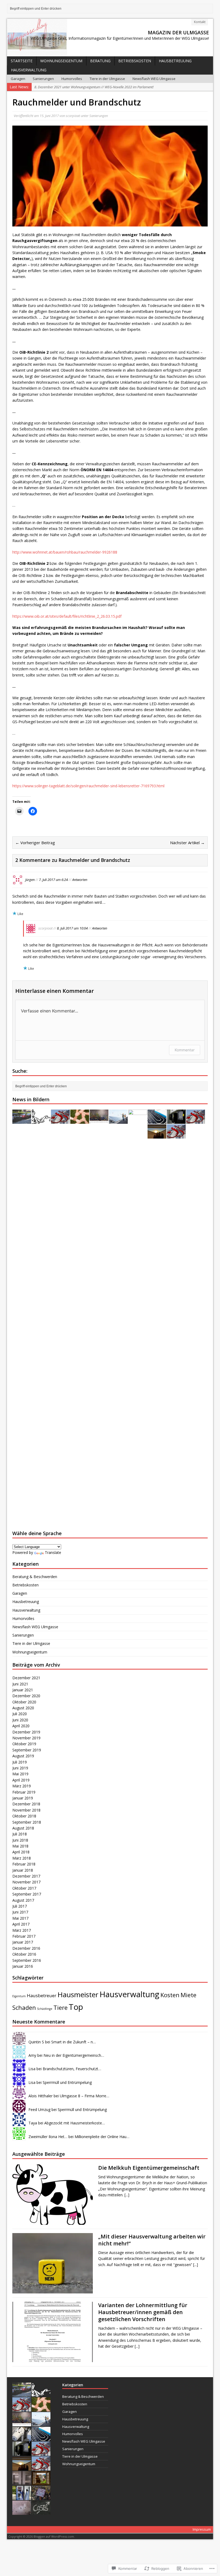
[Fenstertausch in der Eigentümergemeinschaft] (41, 2482)
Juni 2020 (20, 1720)
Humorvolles (72, 79)
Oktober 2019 (24, 1744)
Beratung (100, 61)
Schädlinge (45, 2009)
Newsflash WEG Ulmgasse (154, 79)
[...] (127, 2195)
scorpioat (73, 116)
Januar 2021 (23, 1690)
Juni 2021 (20, 1684)
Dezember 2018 (26, 1804)
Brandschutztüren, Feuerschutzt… (72, 2069)
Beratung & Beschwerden (35, 1577)
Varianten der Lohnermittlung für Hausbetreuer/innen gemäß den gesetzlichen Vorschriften (143, 2312)
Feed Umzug (39, 2110)
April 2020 (21, 1726)
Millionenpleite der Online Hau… (102, 2137)
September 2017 (27, 1894)
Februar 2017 (24, 1936)
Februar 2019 (24, 1792)
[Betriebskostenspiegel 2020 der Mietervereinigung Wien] (41, 2512)
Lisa (32, 2069)
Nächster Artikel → (187, 843)
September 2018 (27, 1822)
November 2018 (26, 1810)
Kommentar (185, 1050)
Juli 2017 (20, 1906)
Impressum (202, 2529)
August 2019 (23, 1756)
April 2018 (21, 1852)
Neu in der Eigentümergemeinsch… (74, 2055)
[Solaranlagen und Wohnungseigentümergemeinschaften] (118, 1121)
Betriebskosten (135, 61)
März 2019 (22, 1786)
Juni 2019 (20, 1768)
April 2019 (21, 1780)
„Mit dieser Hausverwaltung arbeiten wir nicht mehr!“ (152, 2240)
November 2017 (26, 1882)
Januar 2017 (23, 1942)
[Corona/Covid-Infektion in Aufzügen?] (22, 2482)
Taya (33, 2123)
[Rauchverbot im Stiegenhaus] (176, 1135)
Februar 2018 (24, 1864)
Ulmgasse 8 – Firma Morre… (85, 2096)
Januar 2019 (23, 1798)
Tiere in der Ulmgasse (107, 79)
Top (76, 2007)
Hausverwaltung (29, 70)
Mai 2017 (20, 1918)
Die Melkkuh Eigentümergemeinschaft (149, 2168)
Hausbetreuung (175, 61)
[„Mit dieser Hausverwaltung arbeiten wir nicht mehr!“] (53, 2290)
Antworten (80, 880)
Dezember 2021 (26, 1678)
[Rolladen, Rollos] (157, 1135)
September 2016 (27, 1960)
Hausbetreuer (42, 1995)
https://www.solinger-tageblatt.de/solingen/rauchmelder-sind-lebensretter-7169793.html (88, 786)
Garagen (18, 79)
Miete (188, 1995)
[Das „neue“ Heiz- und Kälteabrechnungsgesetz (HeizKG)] (138, 1509)
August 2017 (23, 1900)
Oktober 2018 (24, 1816)
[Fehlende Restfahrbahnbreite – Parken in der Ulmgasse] (22, 1121)
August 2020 (23, 1708)
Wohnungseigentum (61, 61)
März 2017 (22, 1930)
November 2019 (26, 1738)
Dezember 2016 (26, 1948)
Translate (53, 1552)
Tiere (61, 2008)
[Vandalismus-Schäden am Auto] (41, 2497)
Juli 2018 (20, 1834)
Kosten (170, 1995)
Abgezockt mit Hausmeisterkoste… (75, 2123)
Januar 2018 (23, 1870)
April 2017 (21, 1924)
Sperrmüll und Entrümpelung (67, 2082)
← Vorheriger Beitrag (35, 843)
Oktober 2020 (24, 1702)
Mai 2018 (20, 1846)
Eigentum (19, 1996)
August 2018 (23, 1828)
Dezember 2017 (26, 1876)
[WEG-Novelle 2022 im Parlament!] (60, 1121)
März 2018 (22, 1858)
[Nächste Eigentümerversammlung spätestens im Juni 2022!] (80, 1121)
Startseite (22, 61)
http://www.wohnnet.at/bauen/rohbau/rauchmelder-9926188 (65, 552)
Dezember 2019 (26, 1732)
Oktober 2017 (24, 1888)
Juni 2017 (20, 1912)
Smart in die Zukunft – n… (74, 2042)
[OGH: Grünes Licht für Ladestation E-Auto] (22, 2497)
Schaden (24, 2008)
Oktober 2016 (24, 1954)
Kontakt (200, 22)
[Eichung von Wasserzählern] (41, 1121)
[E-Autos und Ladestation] (176, 1121)
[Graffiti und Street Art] (99, 1121)
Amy (32, 2055)
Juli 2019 (20, 1762)
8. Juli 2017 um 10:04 (72, 928)
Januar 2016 (23, 1966)
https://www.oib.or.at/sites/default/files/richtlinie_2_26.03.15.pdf (67, 616)
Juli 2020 (20, 1714)
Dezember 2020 (26, 1696)
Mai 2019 (20, 1774)
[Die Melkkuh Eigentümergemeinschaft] (53, 2221)
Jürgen (30, 880)
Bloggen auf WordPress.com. (54, 2536)
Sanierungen (43, 79)
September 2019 (27, 1750)
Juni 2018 (20, 1840)
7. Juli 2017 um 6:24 (53, 880)
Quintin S (36, 2042)
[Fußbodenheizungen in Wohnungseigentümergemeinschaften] (157, 1121)
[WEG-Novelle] (196, 1121)
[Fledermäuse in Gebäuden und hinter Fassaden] (22, 2512)
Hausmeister (78, 1995)
